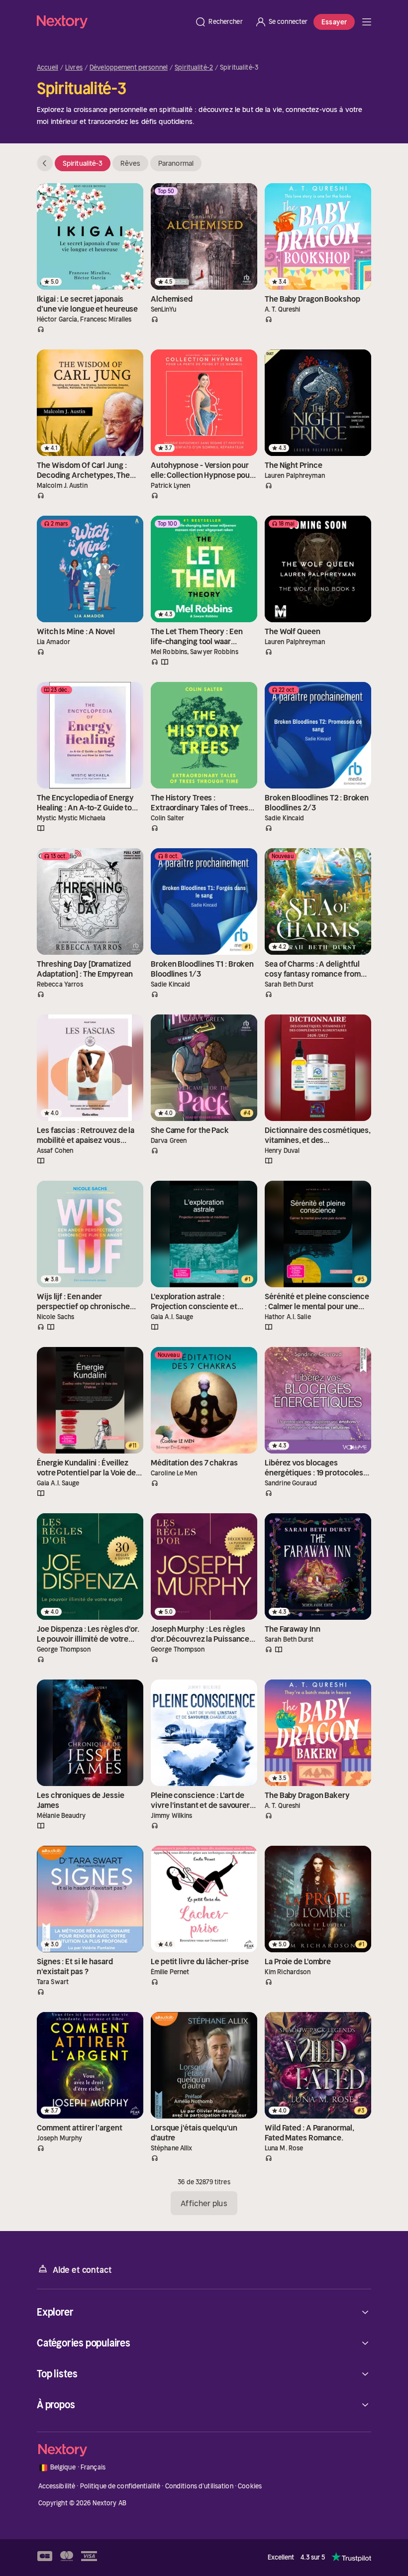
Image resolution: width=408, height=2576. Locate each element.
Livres (74, 68)
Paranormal (176, 163)
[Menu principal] (367, 22)
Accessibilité (57, 2486)
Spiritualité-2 (194, 68)
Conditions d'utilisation (199, 2486)
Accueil (48, 68)
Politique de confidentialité (120, 2486)
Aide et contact (82, 2270)
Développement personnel (129, 68)
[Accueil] (113, 22)
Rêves (130, 163)
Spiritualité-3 (83, 163)
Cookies (250, 2486)
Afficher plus (204, 2203)
